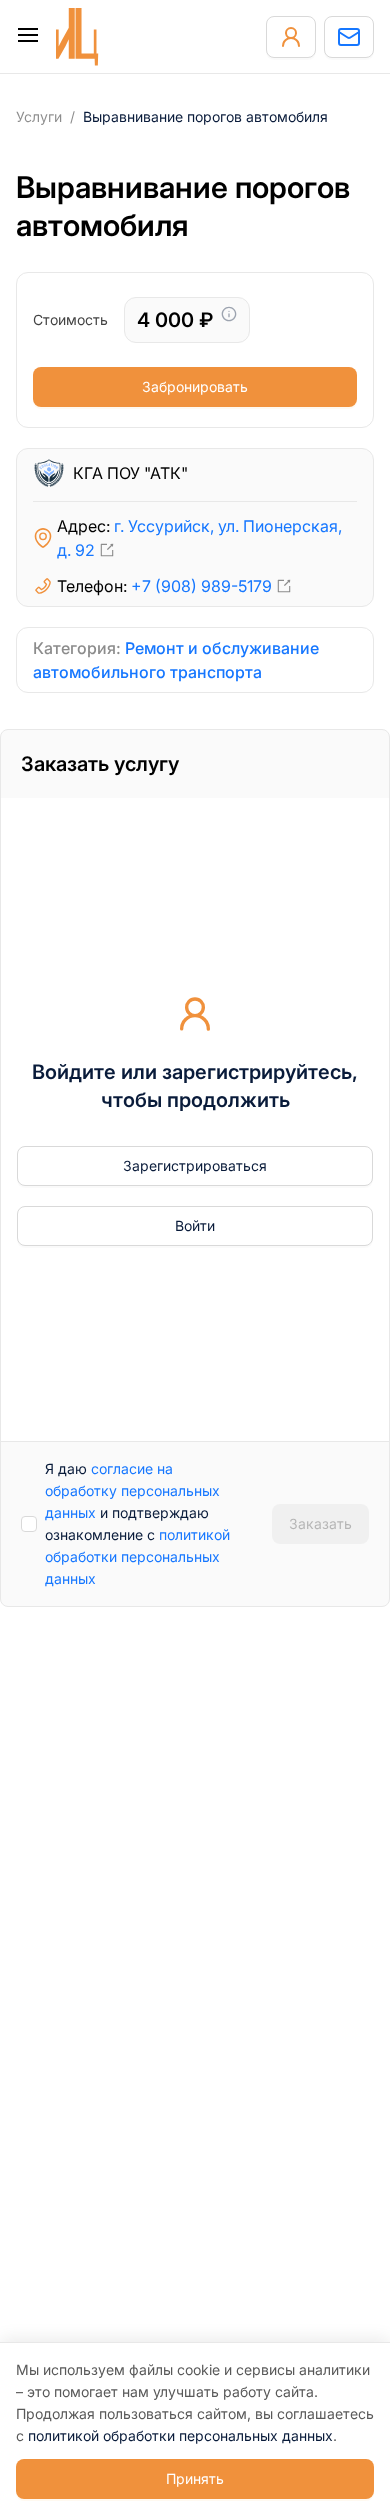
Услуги (39, 116)
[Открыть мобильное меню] (28, 37)
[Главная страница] (77, 37)
